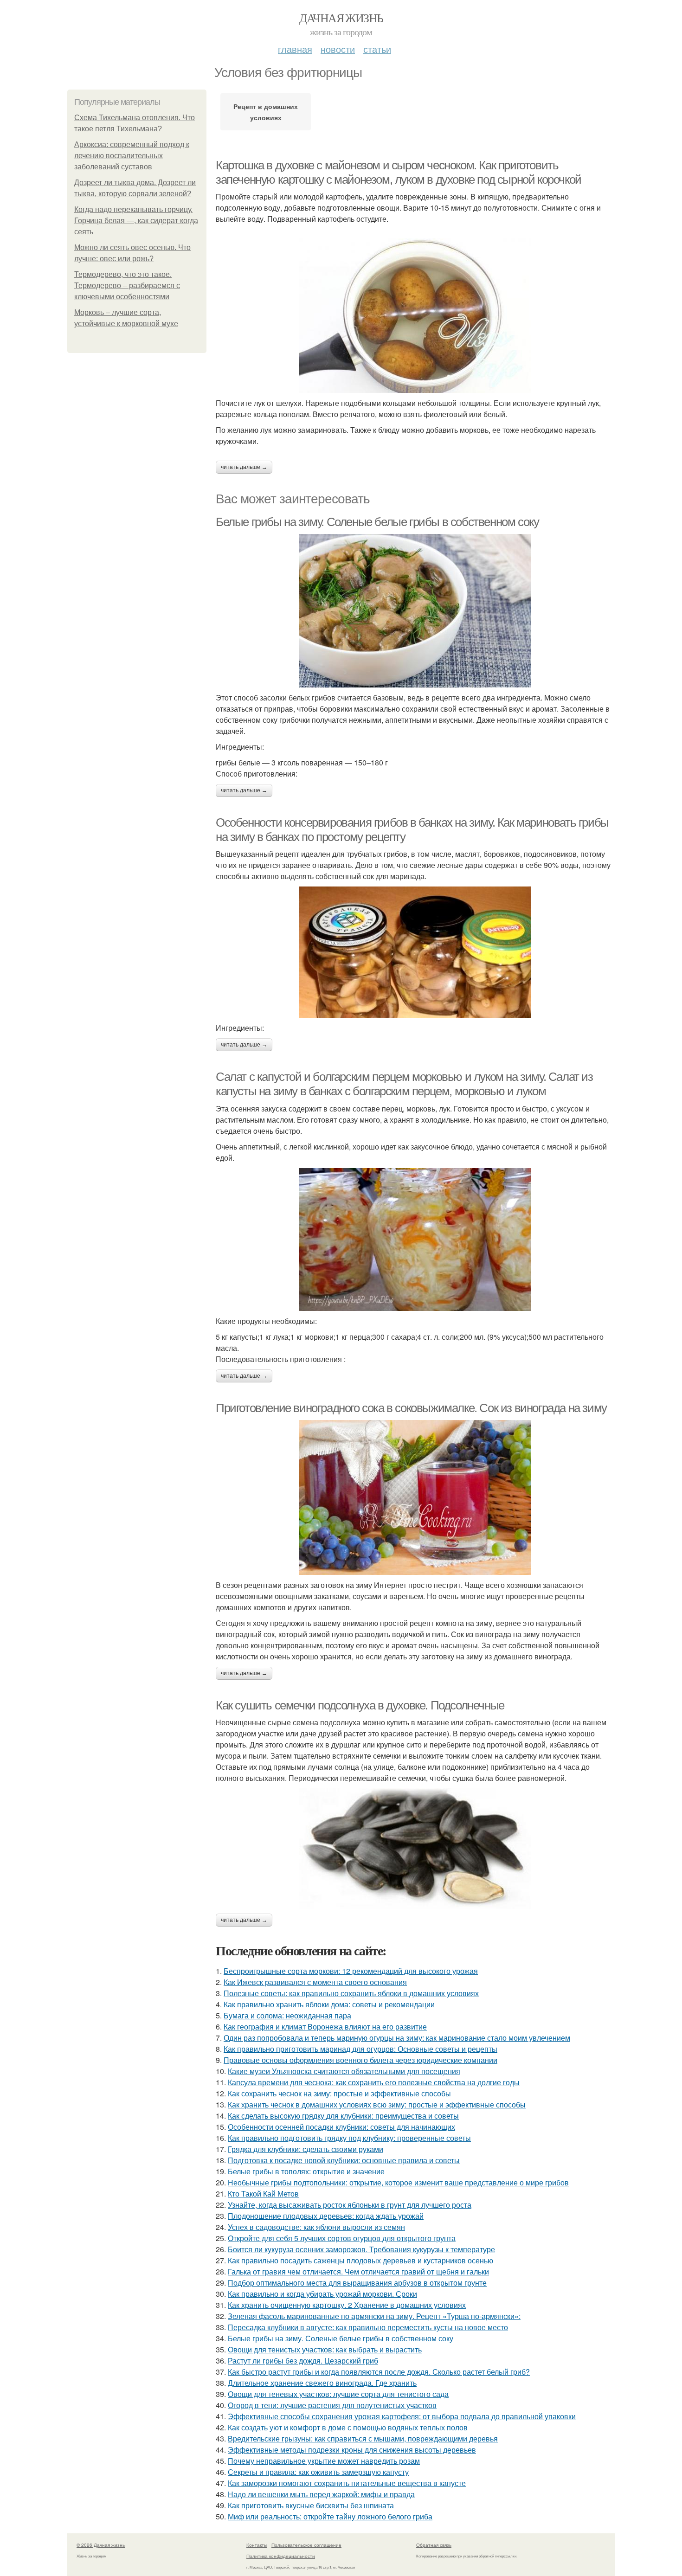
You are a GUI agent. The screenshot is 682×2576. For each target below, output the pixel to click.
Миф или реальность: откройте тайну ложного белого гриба (330, 2516)
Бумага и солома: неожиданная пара (287, 2015)
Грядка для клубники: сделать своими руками (306, 2149)
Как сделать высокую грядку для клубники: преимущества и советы (343, 2116)
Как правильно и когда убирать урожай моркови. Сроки (322, 2294)
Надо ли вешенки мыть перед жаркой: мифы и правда (321, 2494)
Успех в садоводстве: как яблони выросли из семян (316, 2227)
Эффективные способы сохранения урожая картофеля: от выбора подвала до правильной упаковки (402, 2416)
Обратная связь (434, 2545)
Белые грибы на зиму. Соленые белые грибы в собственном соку (377, 522)
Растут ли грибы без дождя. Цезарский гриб (303, 2361)
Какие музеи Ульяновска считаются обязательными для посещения (344, 2071)
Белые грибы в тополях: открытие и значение (306, 2171)
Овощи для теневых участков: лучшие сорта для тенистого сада (338, 2394)
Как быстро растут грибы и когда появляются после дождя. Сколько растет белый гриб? (379, 2372)
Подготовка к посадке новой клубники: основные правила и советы (344, 2160)
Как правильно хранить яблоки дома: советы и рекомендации (329, 2004)
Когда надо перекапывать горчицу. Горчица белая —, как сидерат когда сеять (136, 221)
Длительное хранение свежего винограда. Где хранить (322, 2383)
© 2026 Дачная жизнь (101, 2545)
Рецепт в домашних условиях (266, 112)
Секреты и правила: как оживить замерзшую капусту (318, 2472)
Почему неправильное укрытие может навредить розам (324, 2461)
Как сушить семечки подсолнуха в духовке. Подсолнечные (360, 1705)
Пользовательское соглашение (306, 2545)
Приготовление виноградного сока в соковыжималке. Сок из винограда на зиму (411, 1408)
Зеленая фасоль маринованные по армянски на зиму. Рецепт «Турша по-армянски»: (374, 2316)
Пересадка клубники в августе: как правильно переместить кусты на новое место (368, 2327)
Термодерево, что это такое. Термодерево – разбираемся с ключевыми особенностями (127, 286)
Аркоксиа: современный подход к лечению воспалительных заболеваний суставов (132, 156)
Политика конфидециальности (281, 2556)
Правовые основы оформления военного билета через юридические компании (360, 2060)
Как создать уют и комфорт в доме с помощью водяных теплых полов (348, 2427)
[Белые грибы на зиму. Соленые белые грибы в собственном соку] (415, 611)
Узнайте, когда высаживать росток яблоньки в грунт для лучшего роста (350, 2205)
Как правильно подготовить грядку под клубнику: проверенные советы (349, 2138)
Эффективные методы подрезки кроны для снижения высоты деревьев (352, 2450)
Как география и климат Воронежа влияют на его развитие (325, 2027)
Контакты (257, 2545)
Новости (338, 49)
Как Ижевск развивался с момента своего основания (315, 1982)
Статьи (377, 49)
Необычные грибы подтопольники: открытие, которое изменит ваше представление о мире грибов (398, 2182)
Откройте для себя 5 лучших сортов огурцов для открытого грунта (342, 2238)
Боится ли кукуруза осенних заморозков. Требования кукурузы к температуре (361, 2249)
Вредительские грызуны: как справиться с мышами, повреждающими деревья (363, 2438)
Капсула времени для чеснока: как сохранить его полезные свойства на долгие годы (374, 2082)
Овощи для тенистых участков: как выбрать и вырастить (325, 2349)
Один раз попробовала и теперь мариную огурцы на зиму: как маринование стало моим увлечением (397, 2038)
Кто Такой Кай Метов (263, 2194)
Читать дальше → (244, 467)
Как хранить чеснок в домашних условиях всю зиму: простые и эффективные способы (377, 2104)
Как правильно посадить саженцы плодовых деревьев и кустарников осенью (360, 2260)
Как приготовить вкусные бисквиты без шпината (311, 2505)
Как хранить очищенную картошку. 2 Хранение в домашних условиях (347, 2305)
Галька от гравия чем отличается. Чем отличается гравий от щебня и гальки (358, 2271)
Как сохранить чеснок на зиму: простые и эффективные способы (339, 2093)
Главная (295, 49)
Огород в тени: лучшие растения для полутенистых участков (332, 2405)
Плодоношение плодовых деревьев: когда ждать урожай (326, 2216)
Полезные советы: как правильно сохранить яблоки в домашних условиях (351, 1993)
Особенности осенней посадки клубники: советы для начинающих (341, 2127)
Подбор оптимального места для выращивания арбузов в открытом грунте (357, 2283)
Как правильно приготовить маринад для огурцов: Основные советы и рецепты (360, 2049)
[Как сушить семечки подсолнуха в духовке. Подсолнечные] (415, 1849)
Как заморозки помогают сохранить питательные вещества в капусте (347, 2483)
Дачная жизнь (341, 18)
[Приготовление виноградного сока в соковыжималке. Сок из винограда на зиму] (415, 1497)
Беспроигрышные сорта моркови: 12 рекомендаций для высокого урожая (351, 1971)
